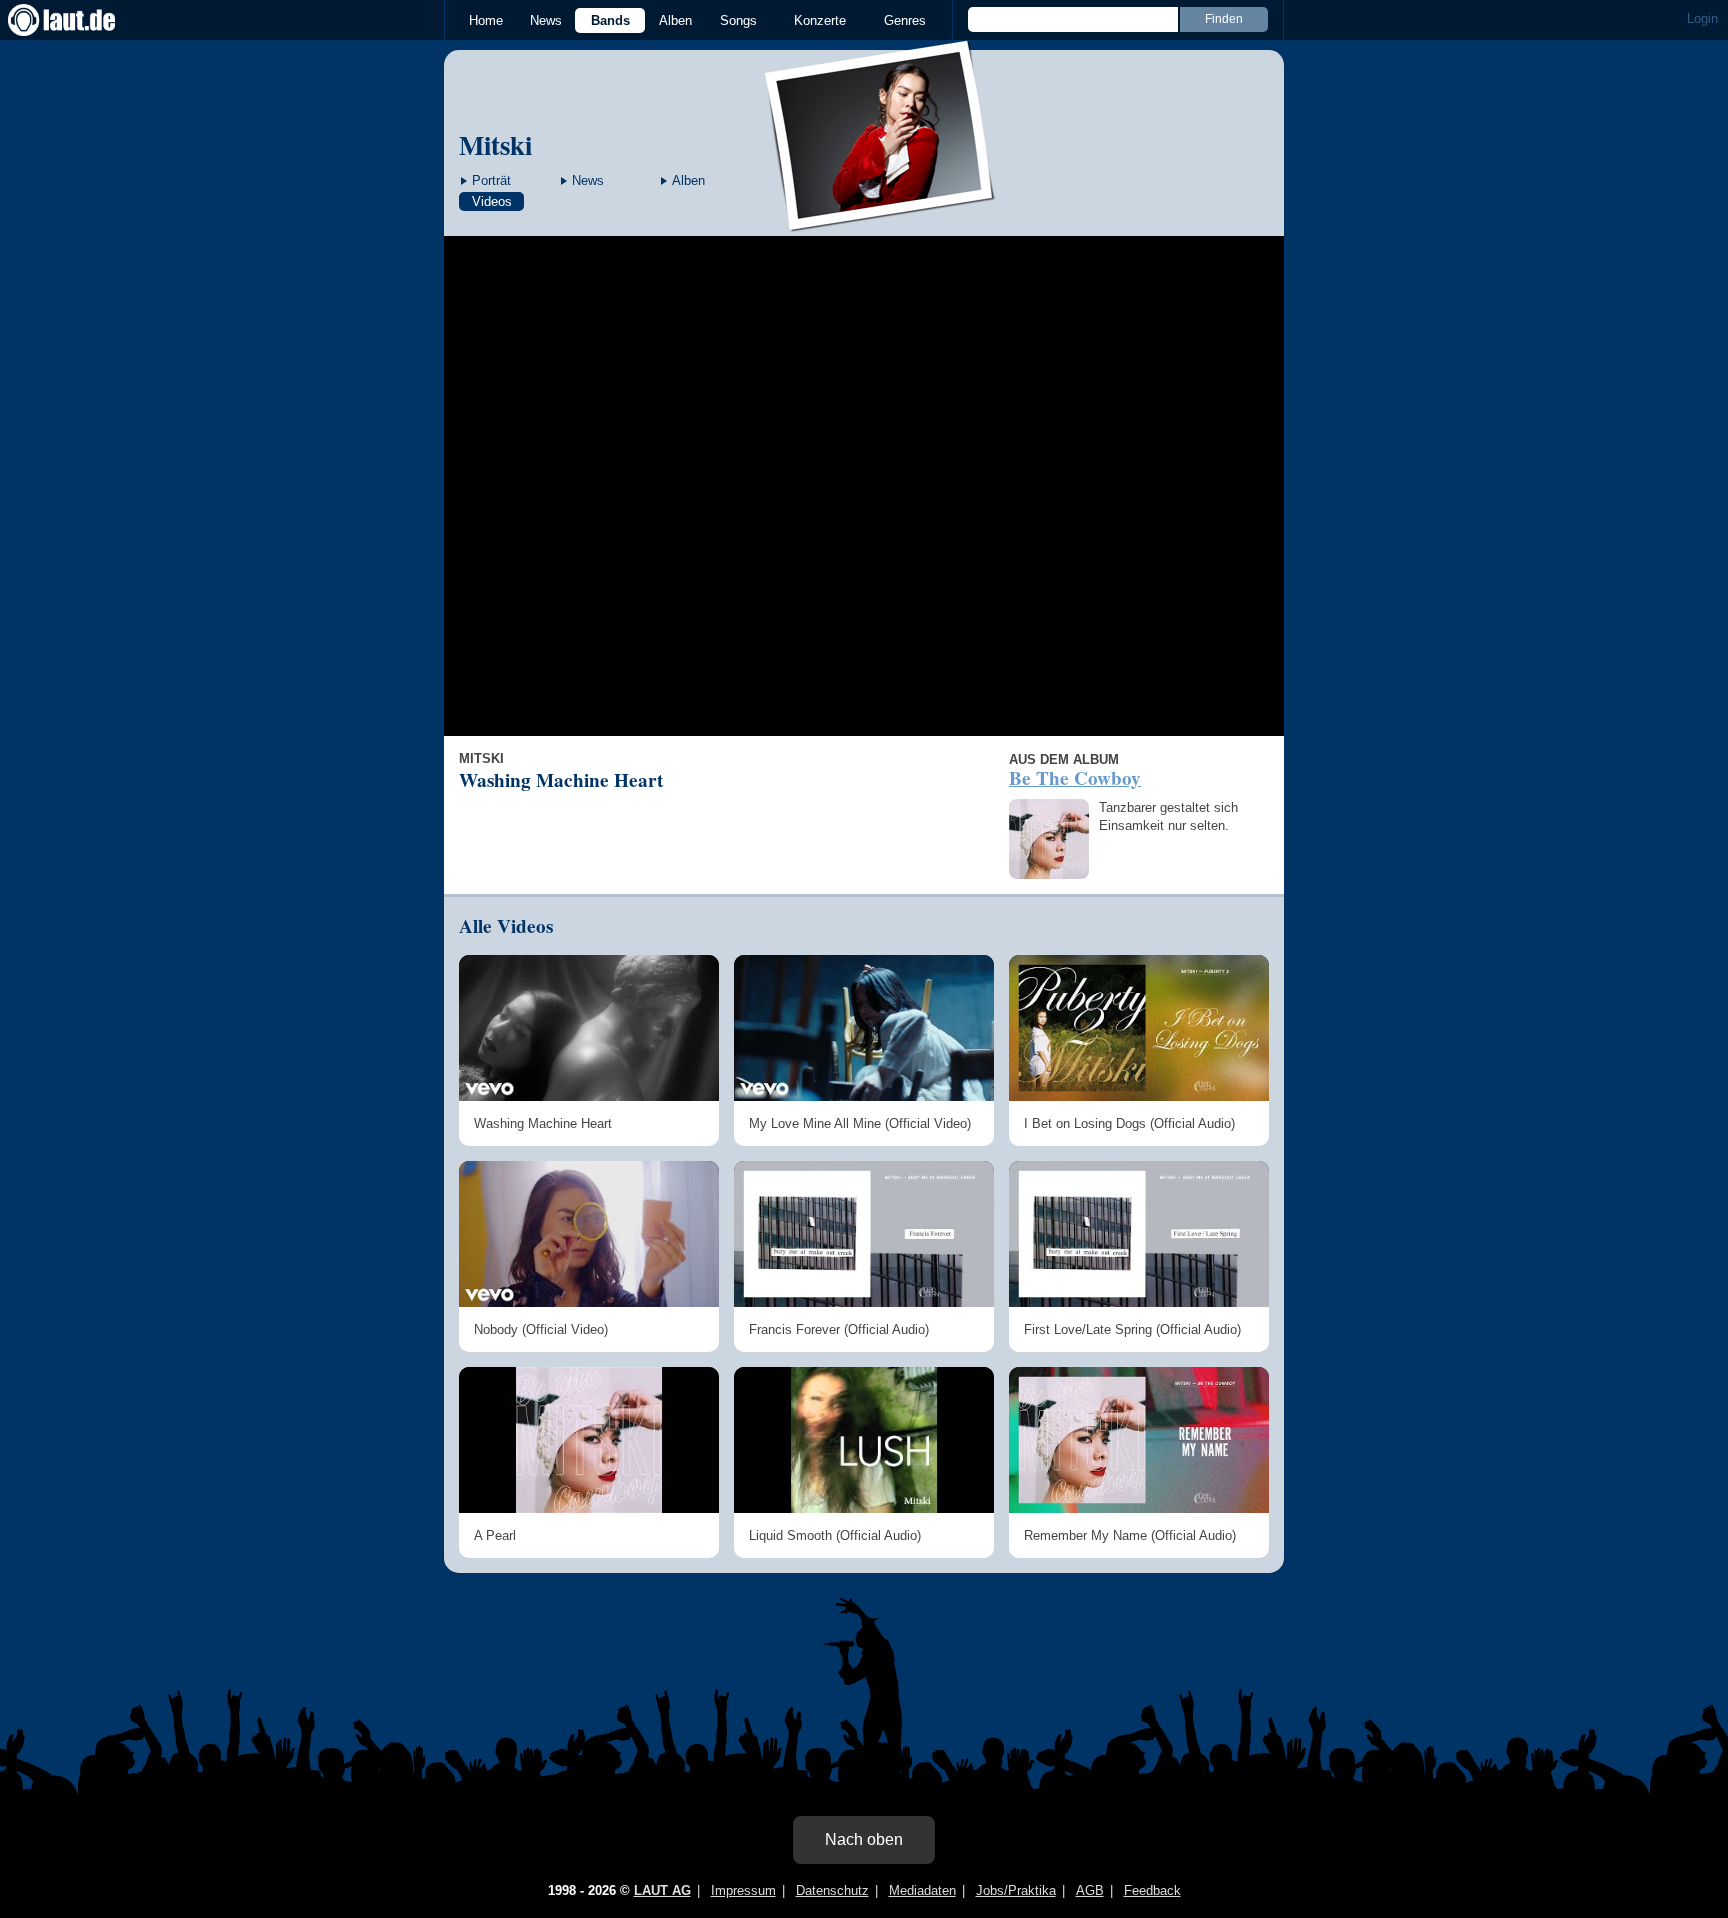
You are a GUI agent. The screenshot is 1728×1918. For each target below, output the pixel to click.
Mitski (495, 144)
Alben (675, 20)
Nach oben (864, 1839)
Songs (738, 20)
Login (1702, 18)
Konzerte (820, 20)
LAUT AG (662, 1890)
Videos (492, 201)
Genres (905, 20)
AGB (1090, 1890)
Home (486, 20)
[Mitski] (880, 218)
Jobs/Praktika (1016, 1890)
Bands (610, 20)
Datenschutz (832, 1890)
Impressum (743, 1890)
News (546, 20)
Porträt (491, 180)
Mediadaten (922, 1890)
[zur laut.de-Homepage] (80, 20)
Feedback (1152, 1890)
